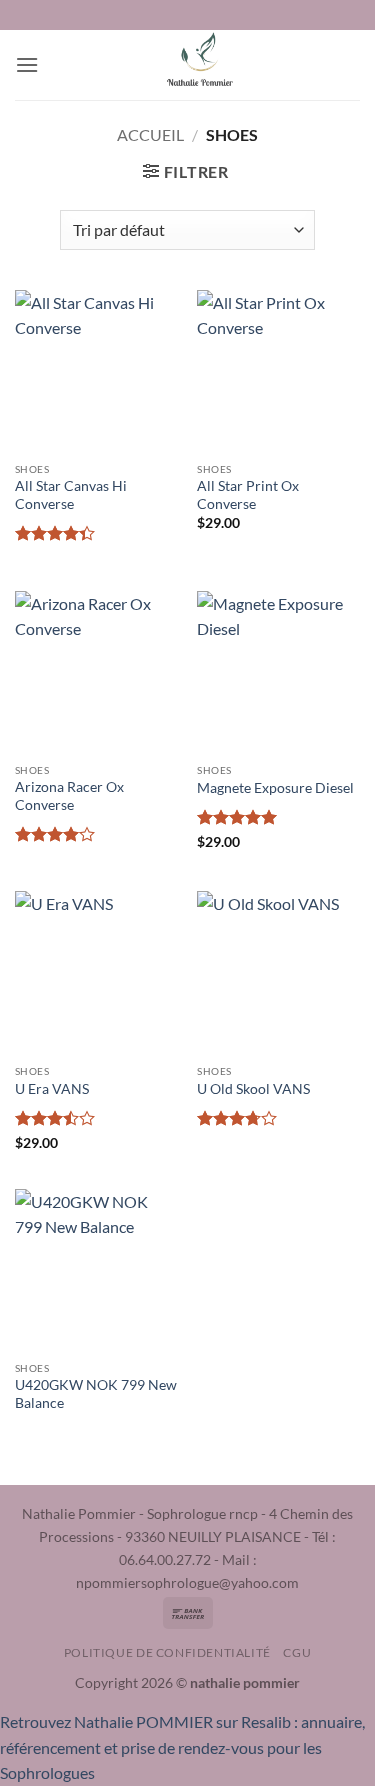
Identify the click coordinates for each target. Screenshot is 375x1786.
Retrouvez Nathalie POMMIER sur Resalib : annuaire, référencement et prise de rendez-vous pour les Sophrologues (182, 1747)
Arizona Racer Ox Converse (69, 796)
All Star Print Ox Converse (248, 495)
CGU (297, 1652)
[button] (27, 64)
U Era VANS (52, 1089)
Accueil (150, 134)
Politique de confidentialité (167, 1652)
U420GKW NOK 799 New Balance (96, 1394)
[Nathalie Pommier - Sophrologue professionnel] (199, 65)
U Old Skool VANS (253, 1089)
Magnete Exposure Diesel (275, 788)
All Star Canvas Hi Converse (71, 495)
